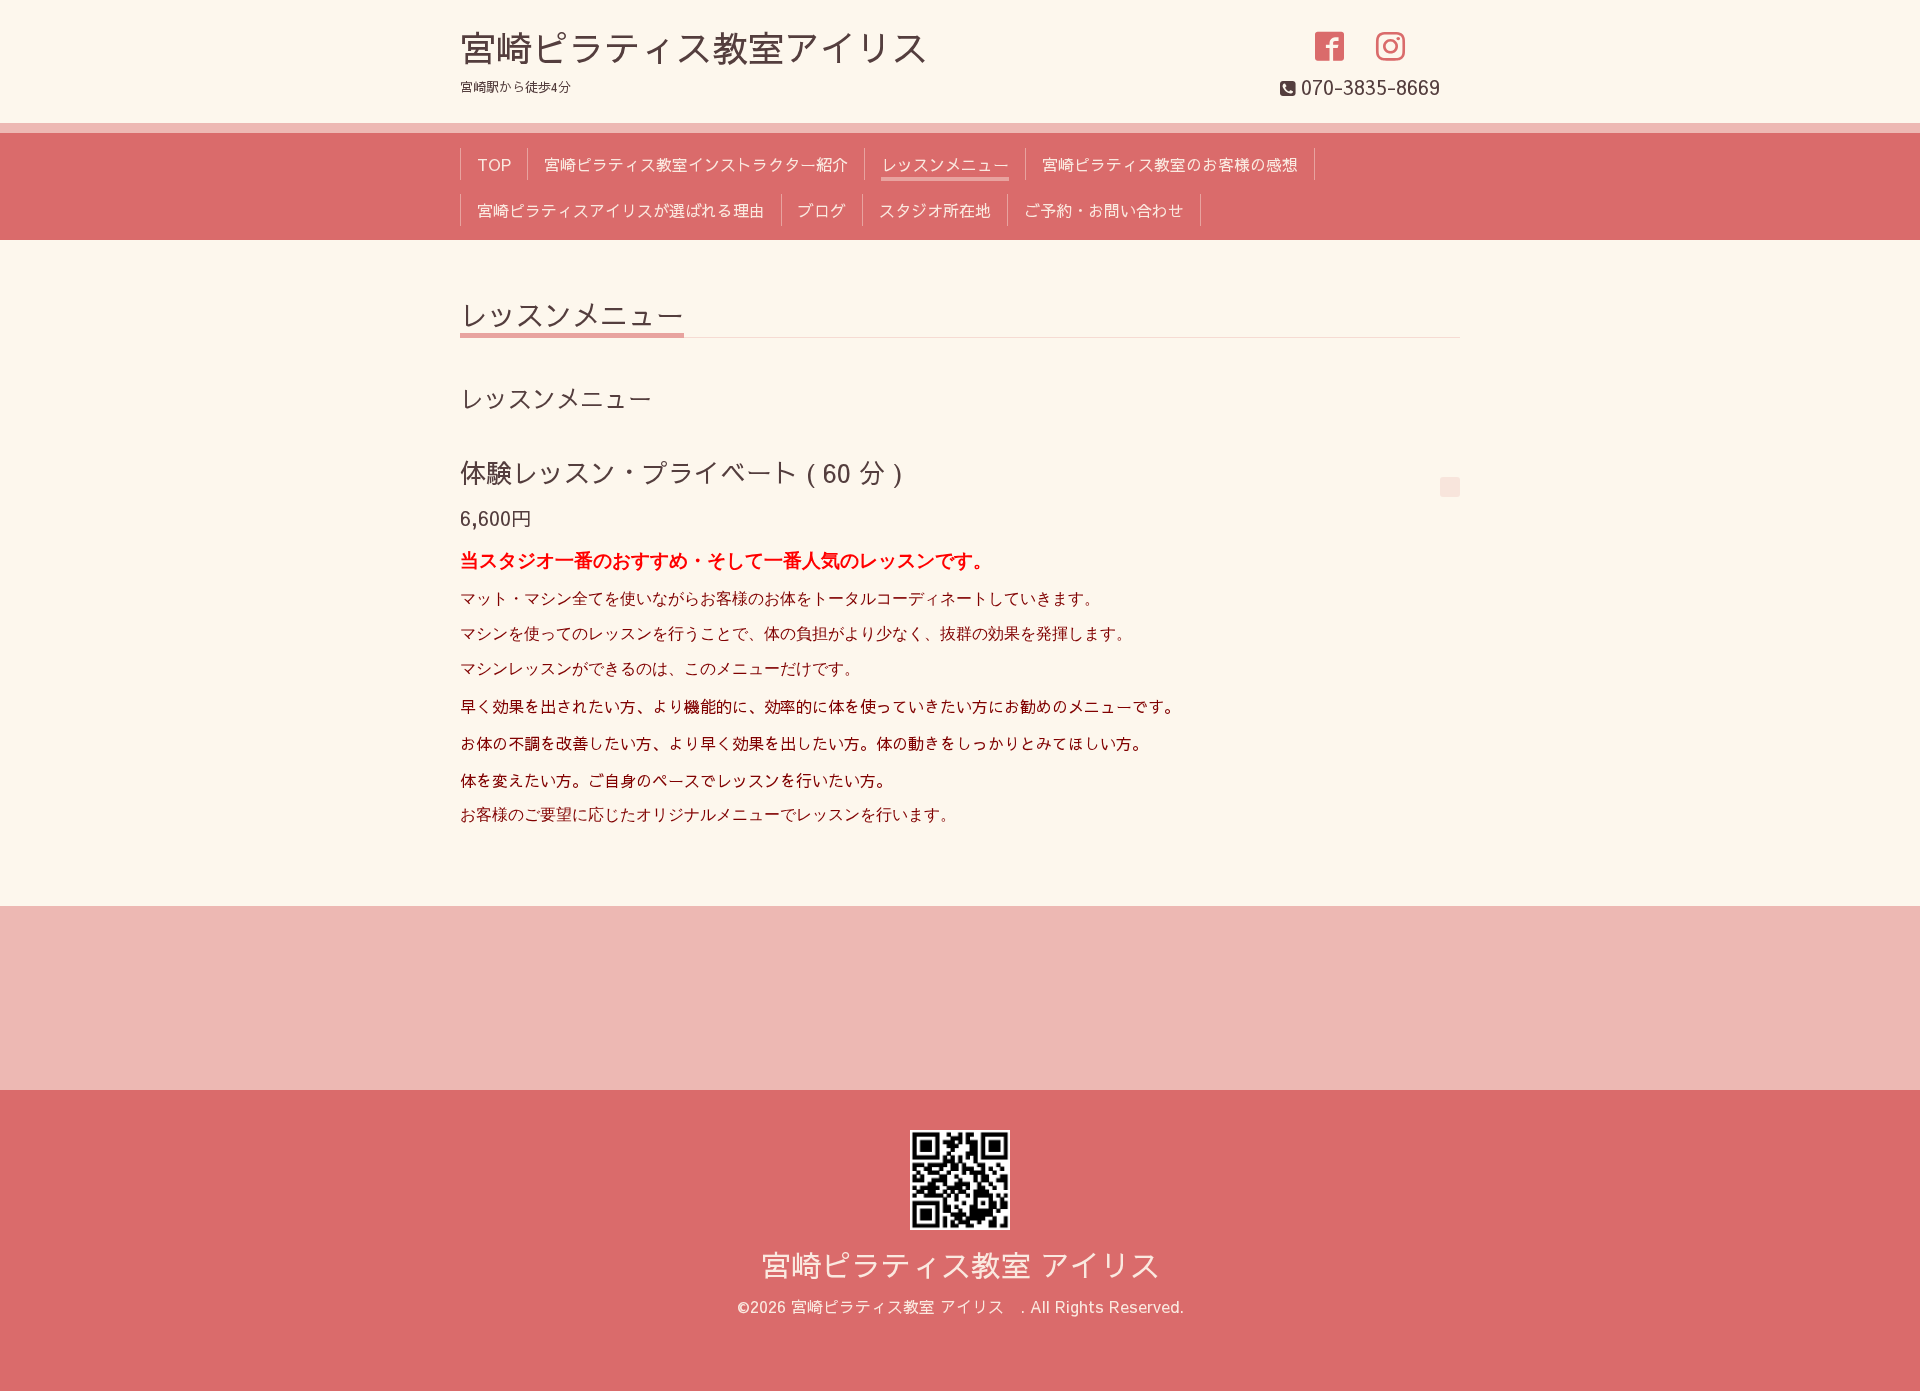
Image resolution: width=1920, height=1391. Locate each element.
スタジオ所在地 (935, 210)
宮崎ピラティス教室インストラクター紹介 (696, 164)
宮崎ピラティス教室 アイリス (975, 1264)
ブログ (822, 210)
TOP (494, 164)
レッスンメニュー (945, 164)
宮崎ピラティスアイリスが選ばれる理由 (621, 210)
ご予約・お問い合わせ (1104, 210)
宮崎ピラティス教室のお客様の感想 (1170, 164)
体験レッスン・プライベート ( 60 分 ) (681, 472)
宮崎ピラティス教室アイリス (694, 47)
